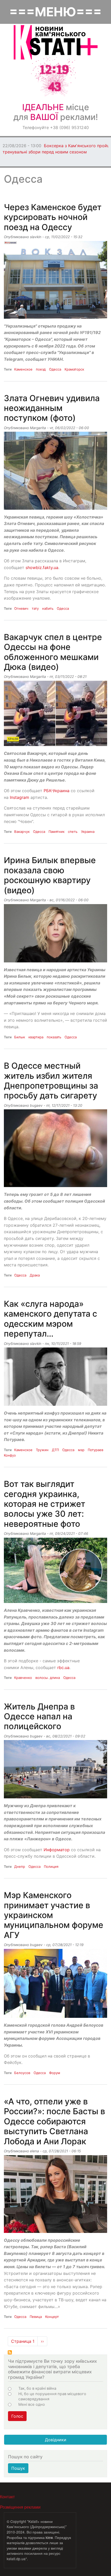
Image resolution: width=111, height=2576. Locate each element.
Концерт (52, 2317)
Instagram (20, 797)
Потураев (96, 1450)
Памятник (57, 832)
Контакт (7, 2497)
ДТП (55, 1450)
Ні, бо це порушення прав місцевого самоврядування (52, 2396)
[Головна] (56, 42)
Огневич (21, 608)
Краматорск (74, 369)
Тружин (42, 1450)
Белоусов (22, 2073)
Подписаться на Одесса (10, 2352)
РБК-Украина (57, 791)
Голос (17, 2416)
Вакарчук (22, 832)
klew (49, 2537)
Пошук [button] (18, 2468)
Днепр (20, 1867)
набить (48, 608)
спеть (73, 832)
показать (54, 1037)
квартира (36, 1037)
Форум (55, 2073)
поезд (41, 369)
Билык (20, 1037)
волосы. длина (48, 1678)
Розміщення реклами (20, 2507)
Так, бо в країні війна (37, 2388)
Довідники (56, 2440)
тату (35, 608)
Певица (36, 2317)
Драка (35, 1275)
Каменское (23, 369)
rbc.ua (63, 1667)
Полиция (51, 1867)
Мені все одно (32, 2404)
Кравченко (23, 1678)
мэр (81, 1450)
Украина (88, 832)
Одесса (55, 369)
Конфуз (10, 1455)
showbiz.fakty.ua (42, 567)
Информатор (57, 1850)
